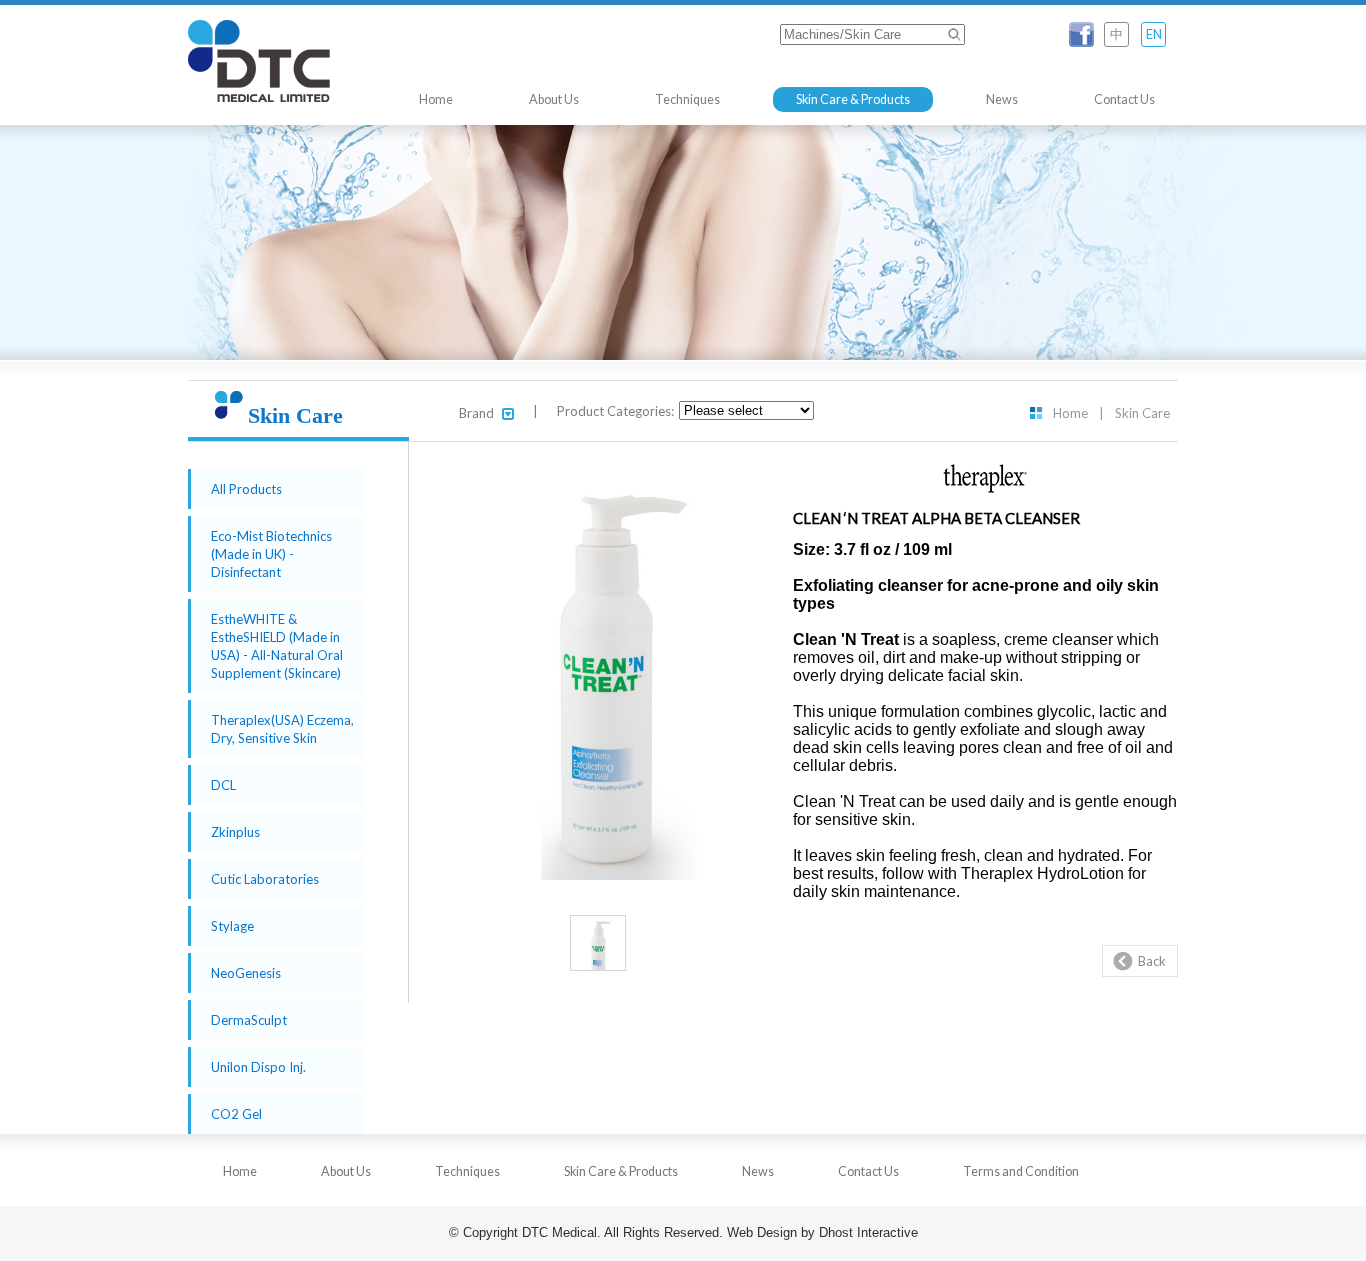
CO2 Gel (236, 1114)
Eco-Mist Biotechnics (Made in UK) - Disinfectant (271, 554)
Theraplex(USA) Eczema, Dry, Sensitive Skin (282, 729)
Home (436, 99)
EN (1154, 34)
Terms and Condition (1021, 1171)
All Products (246, 489)
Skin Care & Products (853, 99)
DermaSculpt (249, 1020)
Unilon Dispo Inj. (258, 1067)
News (1002, 99)
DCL (223, 785)
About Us (554, 99)
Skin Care (1142, 413)
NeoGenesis (246, 973)
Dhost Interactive (868, 1233)
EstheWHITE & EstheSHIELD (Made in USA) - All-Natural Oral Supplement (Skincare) (277, 646)
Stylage (232, 926)
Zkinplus (235, 832)
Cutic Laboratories (265, 879)
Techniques (687, 99)
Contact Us (1124, 99)
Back (1152, 961)
